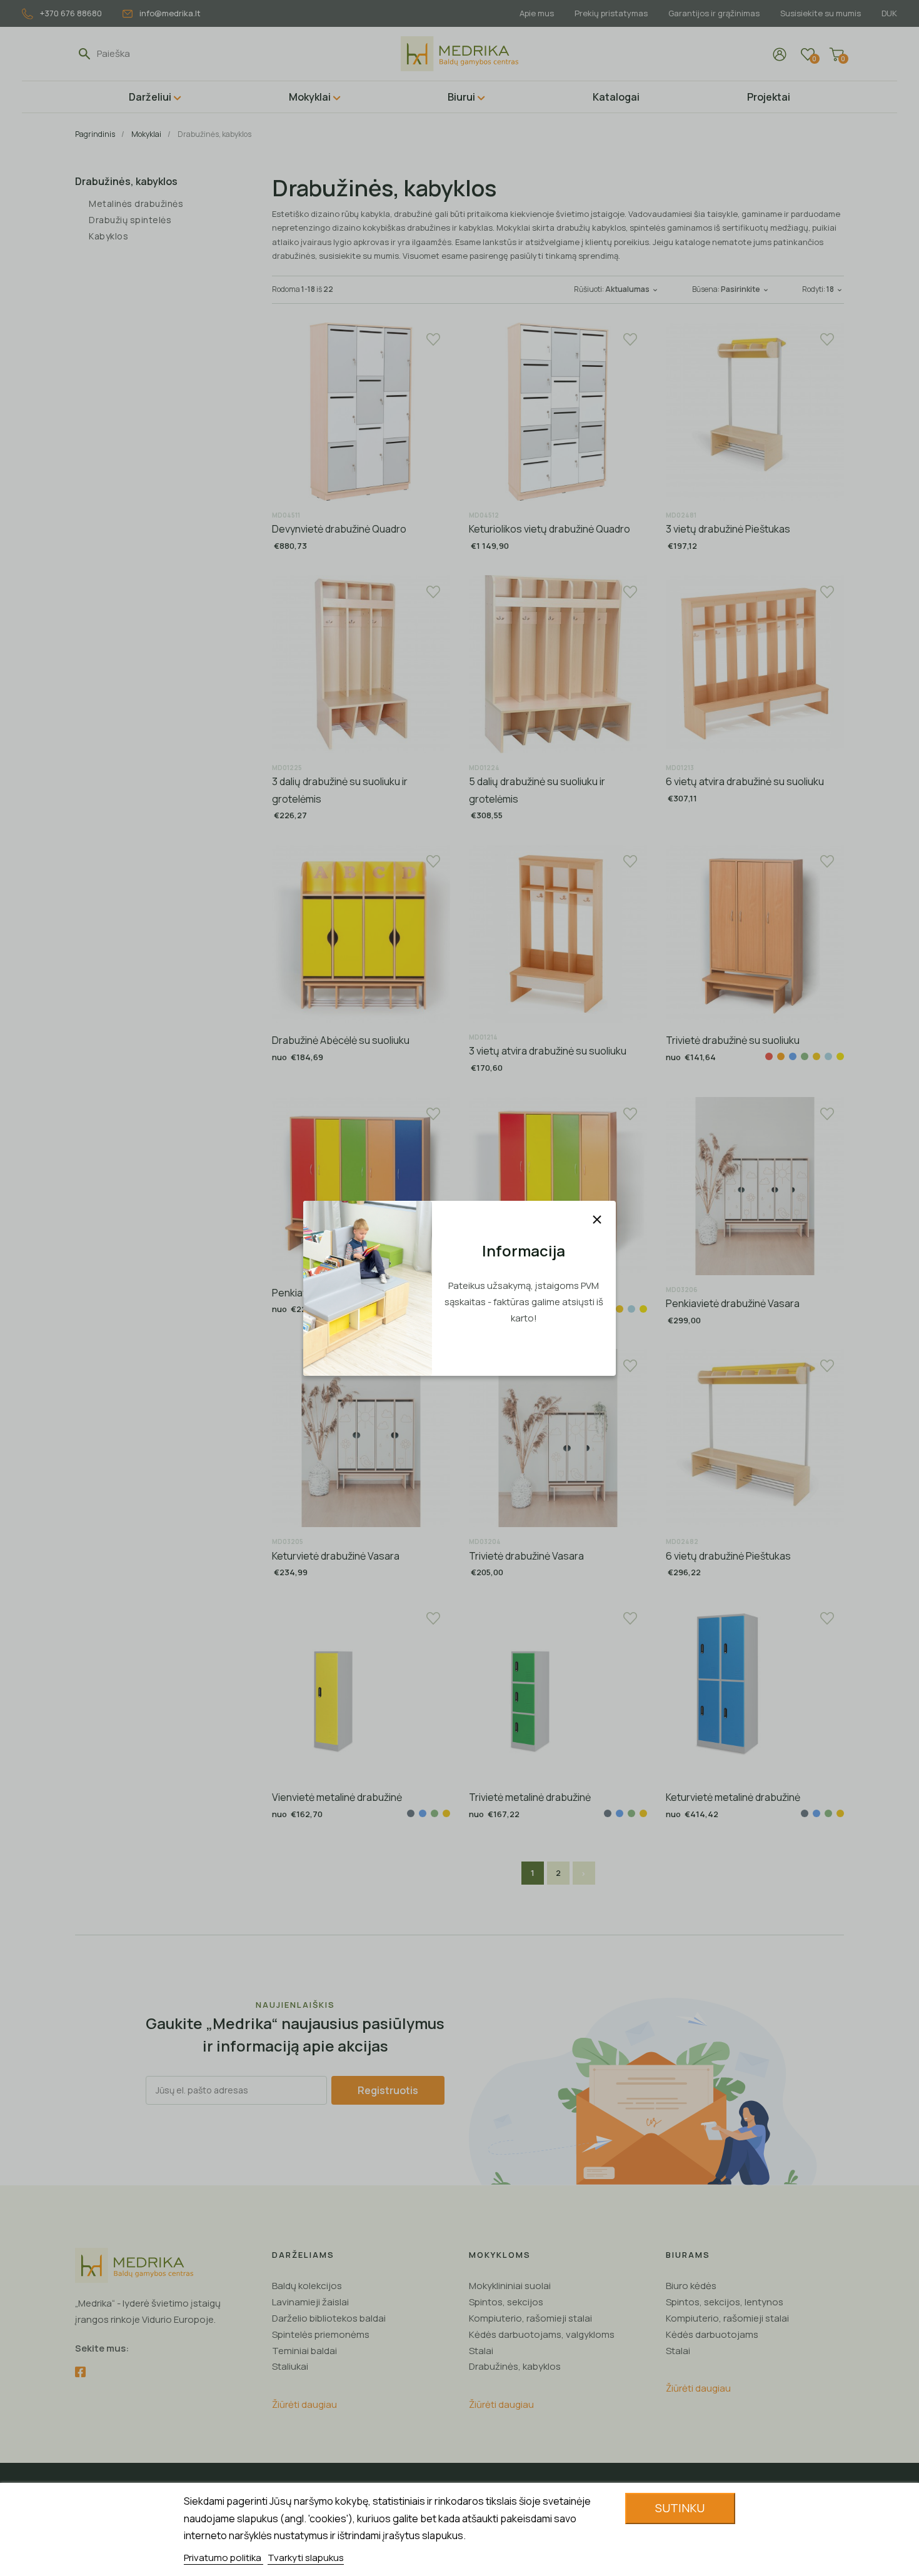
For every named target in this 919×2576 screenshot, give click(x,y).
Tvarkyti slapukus (306, 2558)
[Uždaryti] (597, 1220)
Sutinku (680, 2508)
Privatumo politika (223, 2558)
